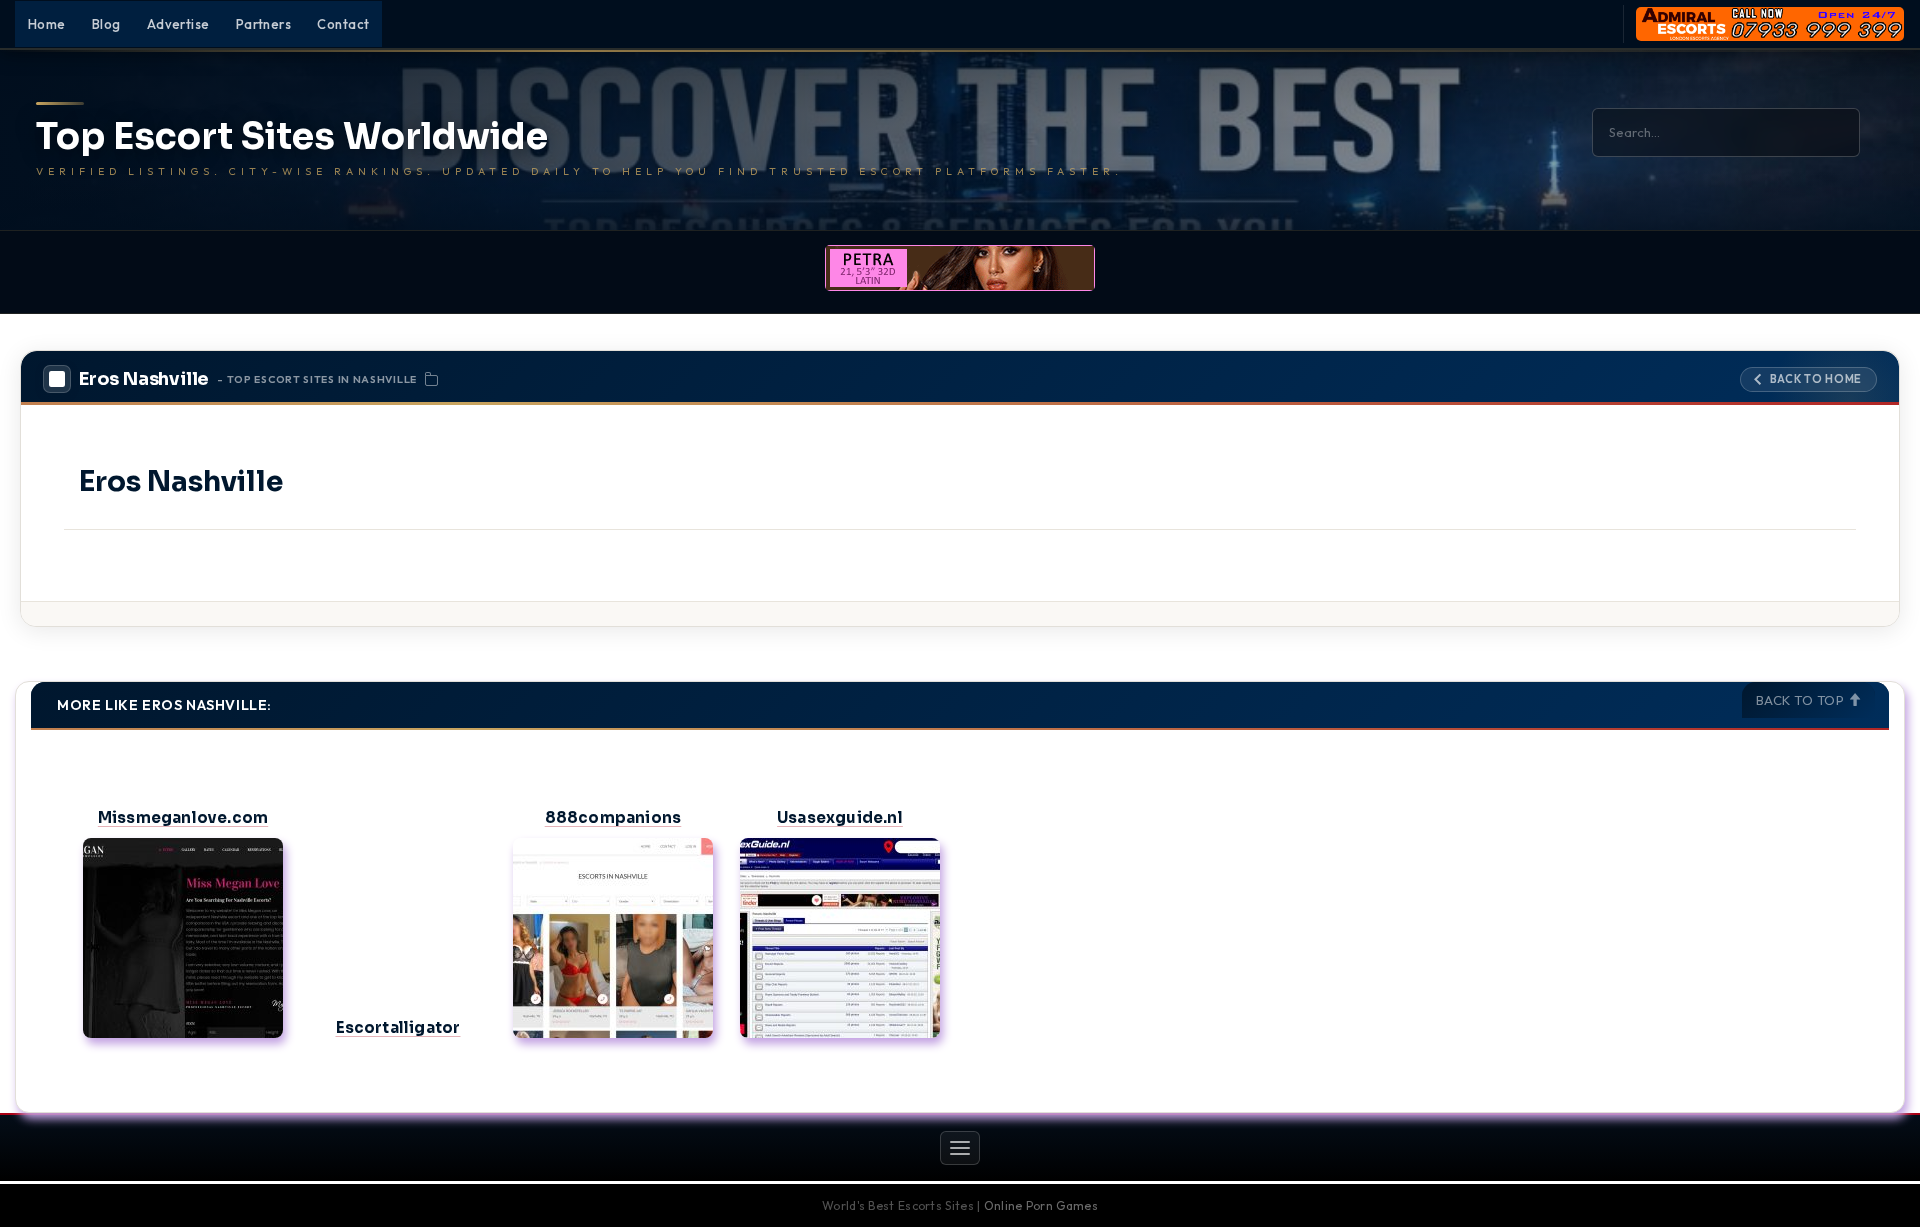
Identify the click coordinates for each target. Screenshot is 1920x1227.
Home (47, 24)
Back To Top (1802, 700)
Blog (106, 24)
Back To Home (1816, 379)
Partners (264, 24)
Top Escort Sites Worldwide (292, 137)
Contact (343, 24)
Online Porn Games (1041, 1205)
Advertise (178, 24)
